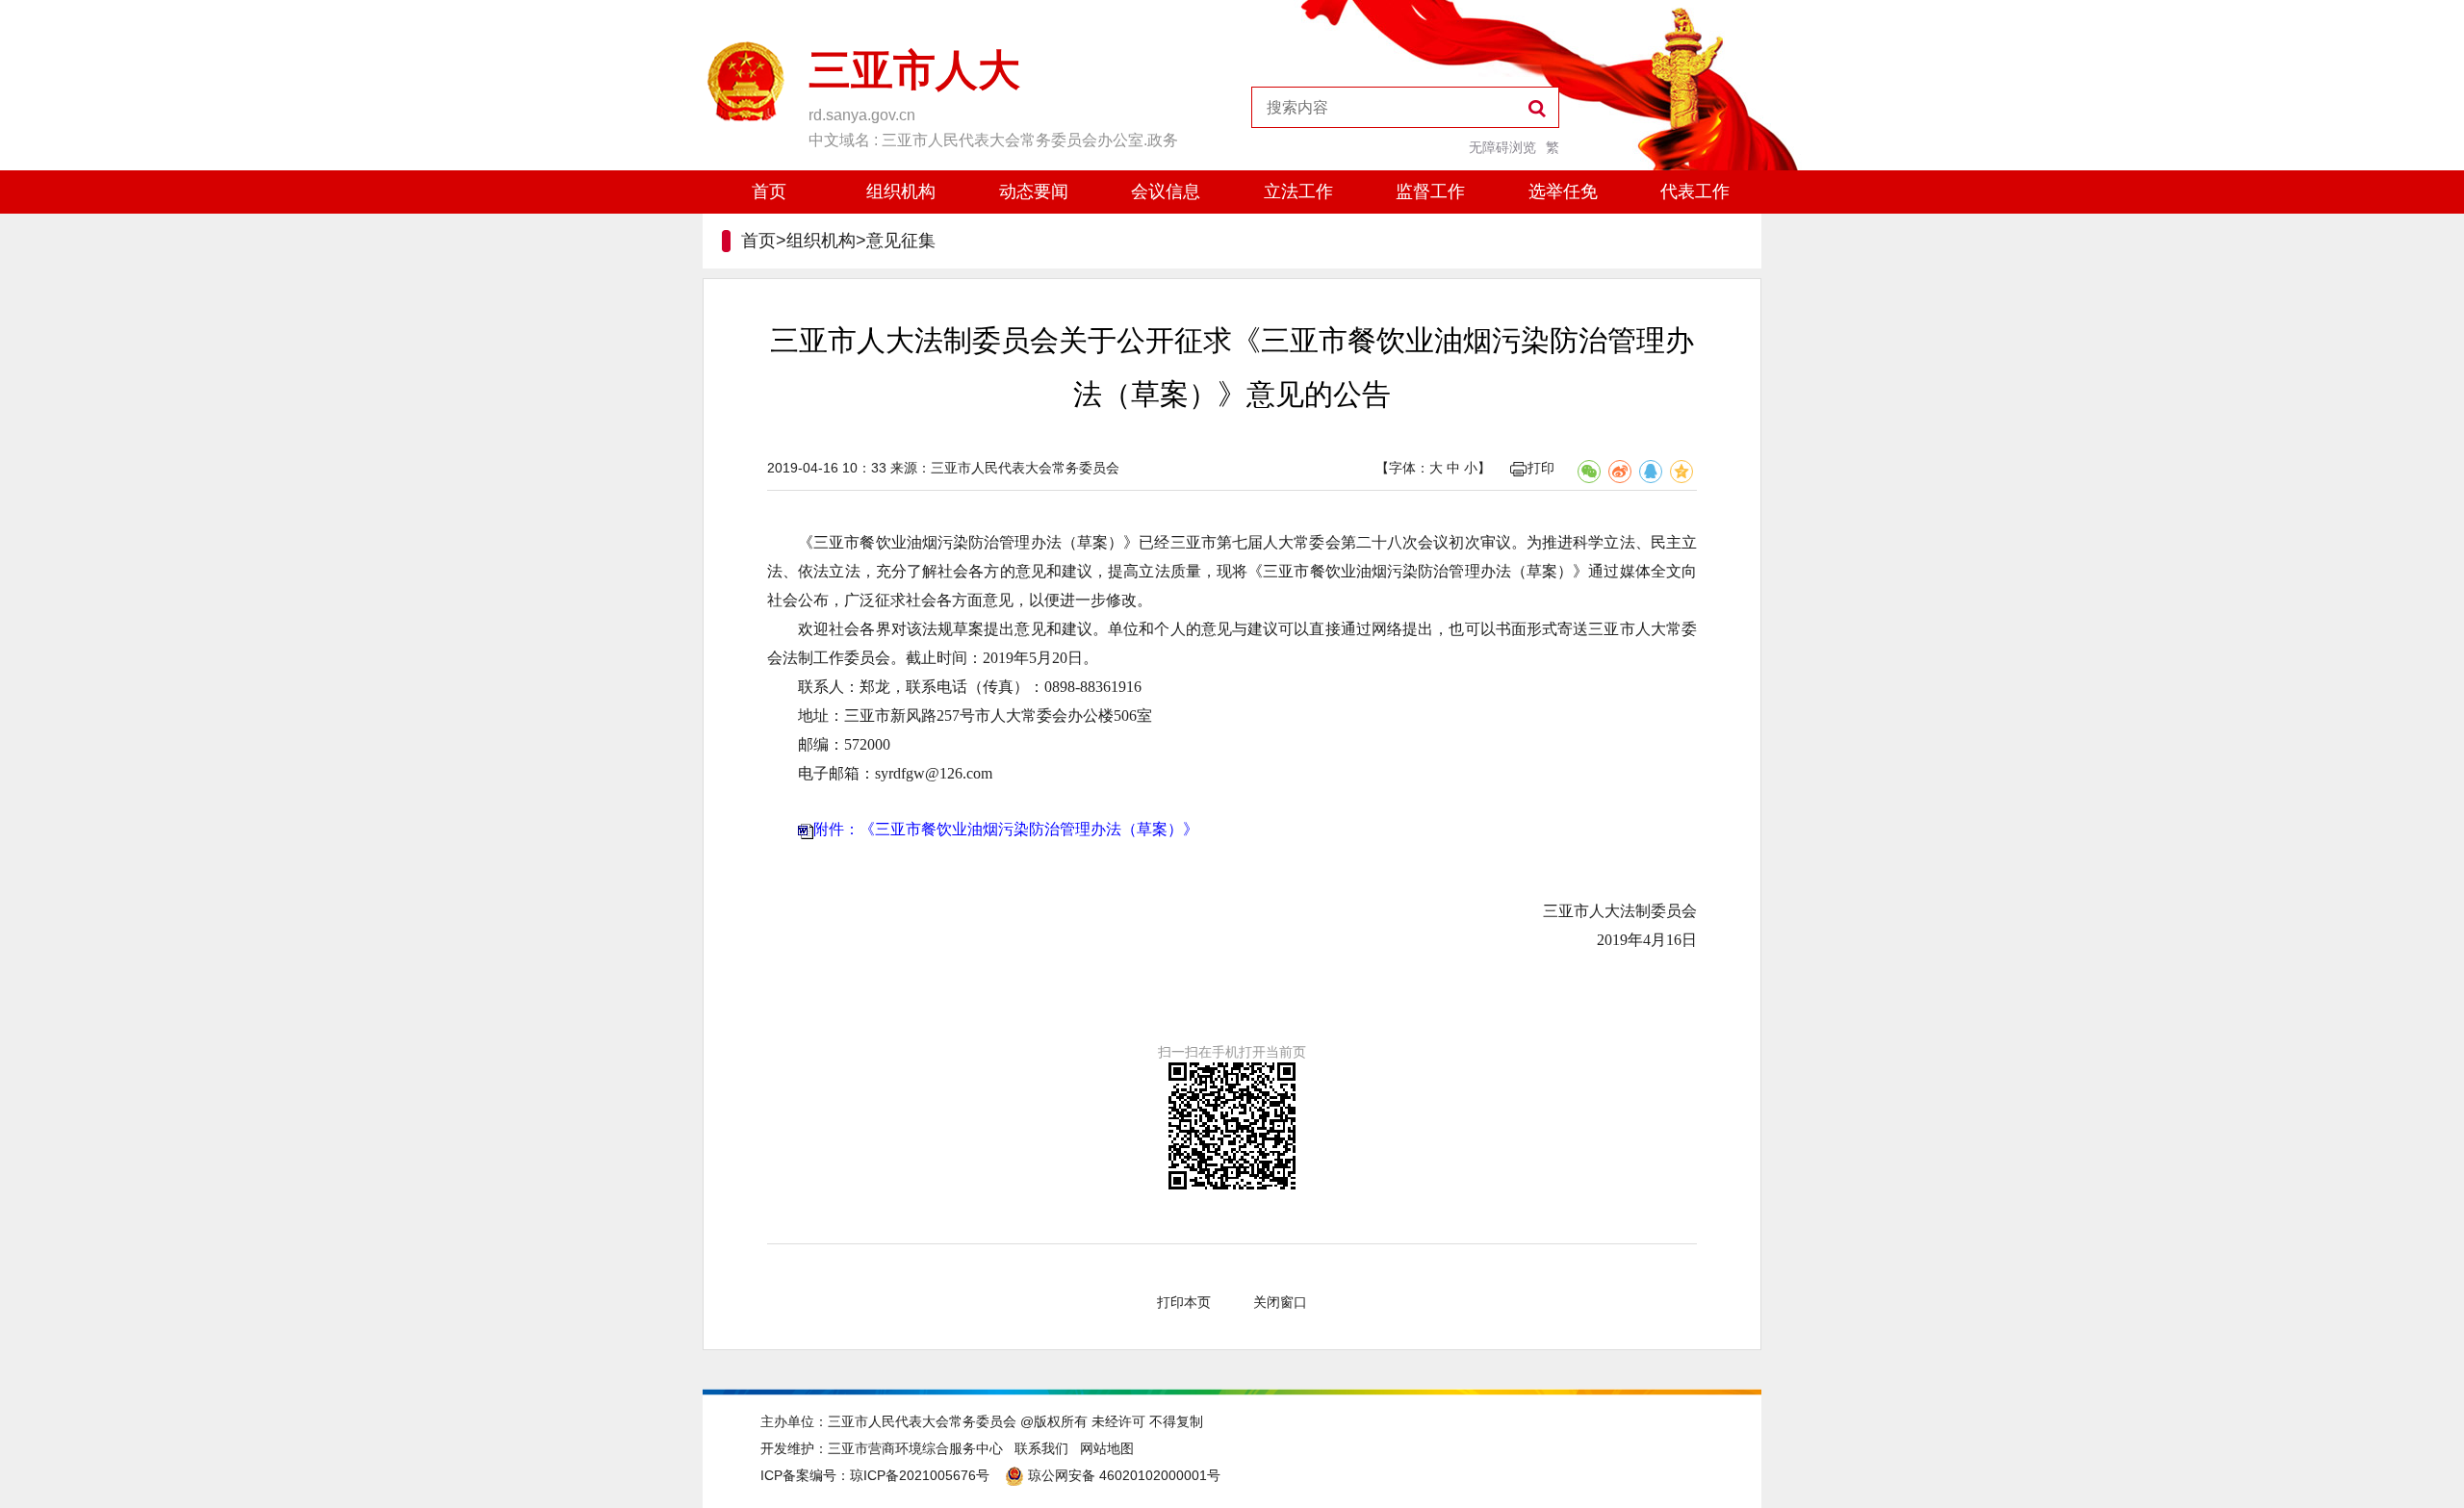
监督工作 (1430, 192)
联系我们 (1041, 1448)
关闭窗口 (1280, 1302)
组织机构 (901, 192)
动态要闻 (1034, 192)
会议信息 (1166, 192)
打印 (1541, 468)
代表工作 (1695, 192)
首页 (769, 192)
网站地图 (1107, 1448)
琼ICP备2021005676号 (920, 1475)
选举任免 (1563, 192)
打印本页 (1184, 1302)
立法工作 (1298, 192)
